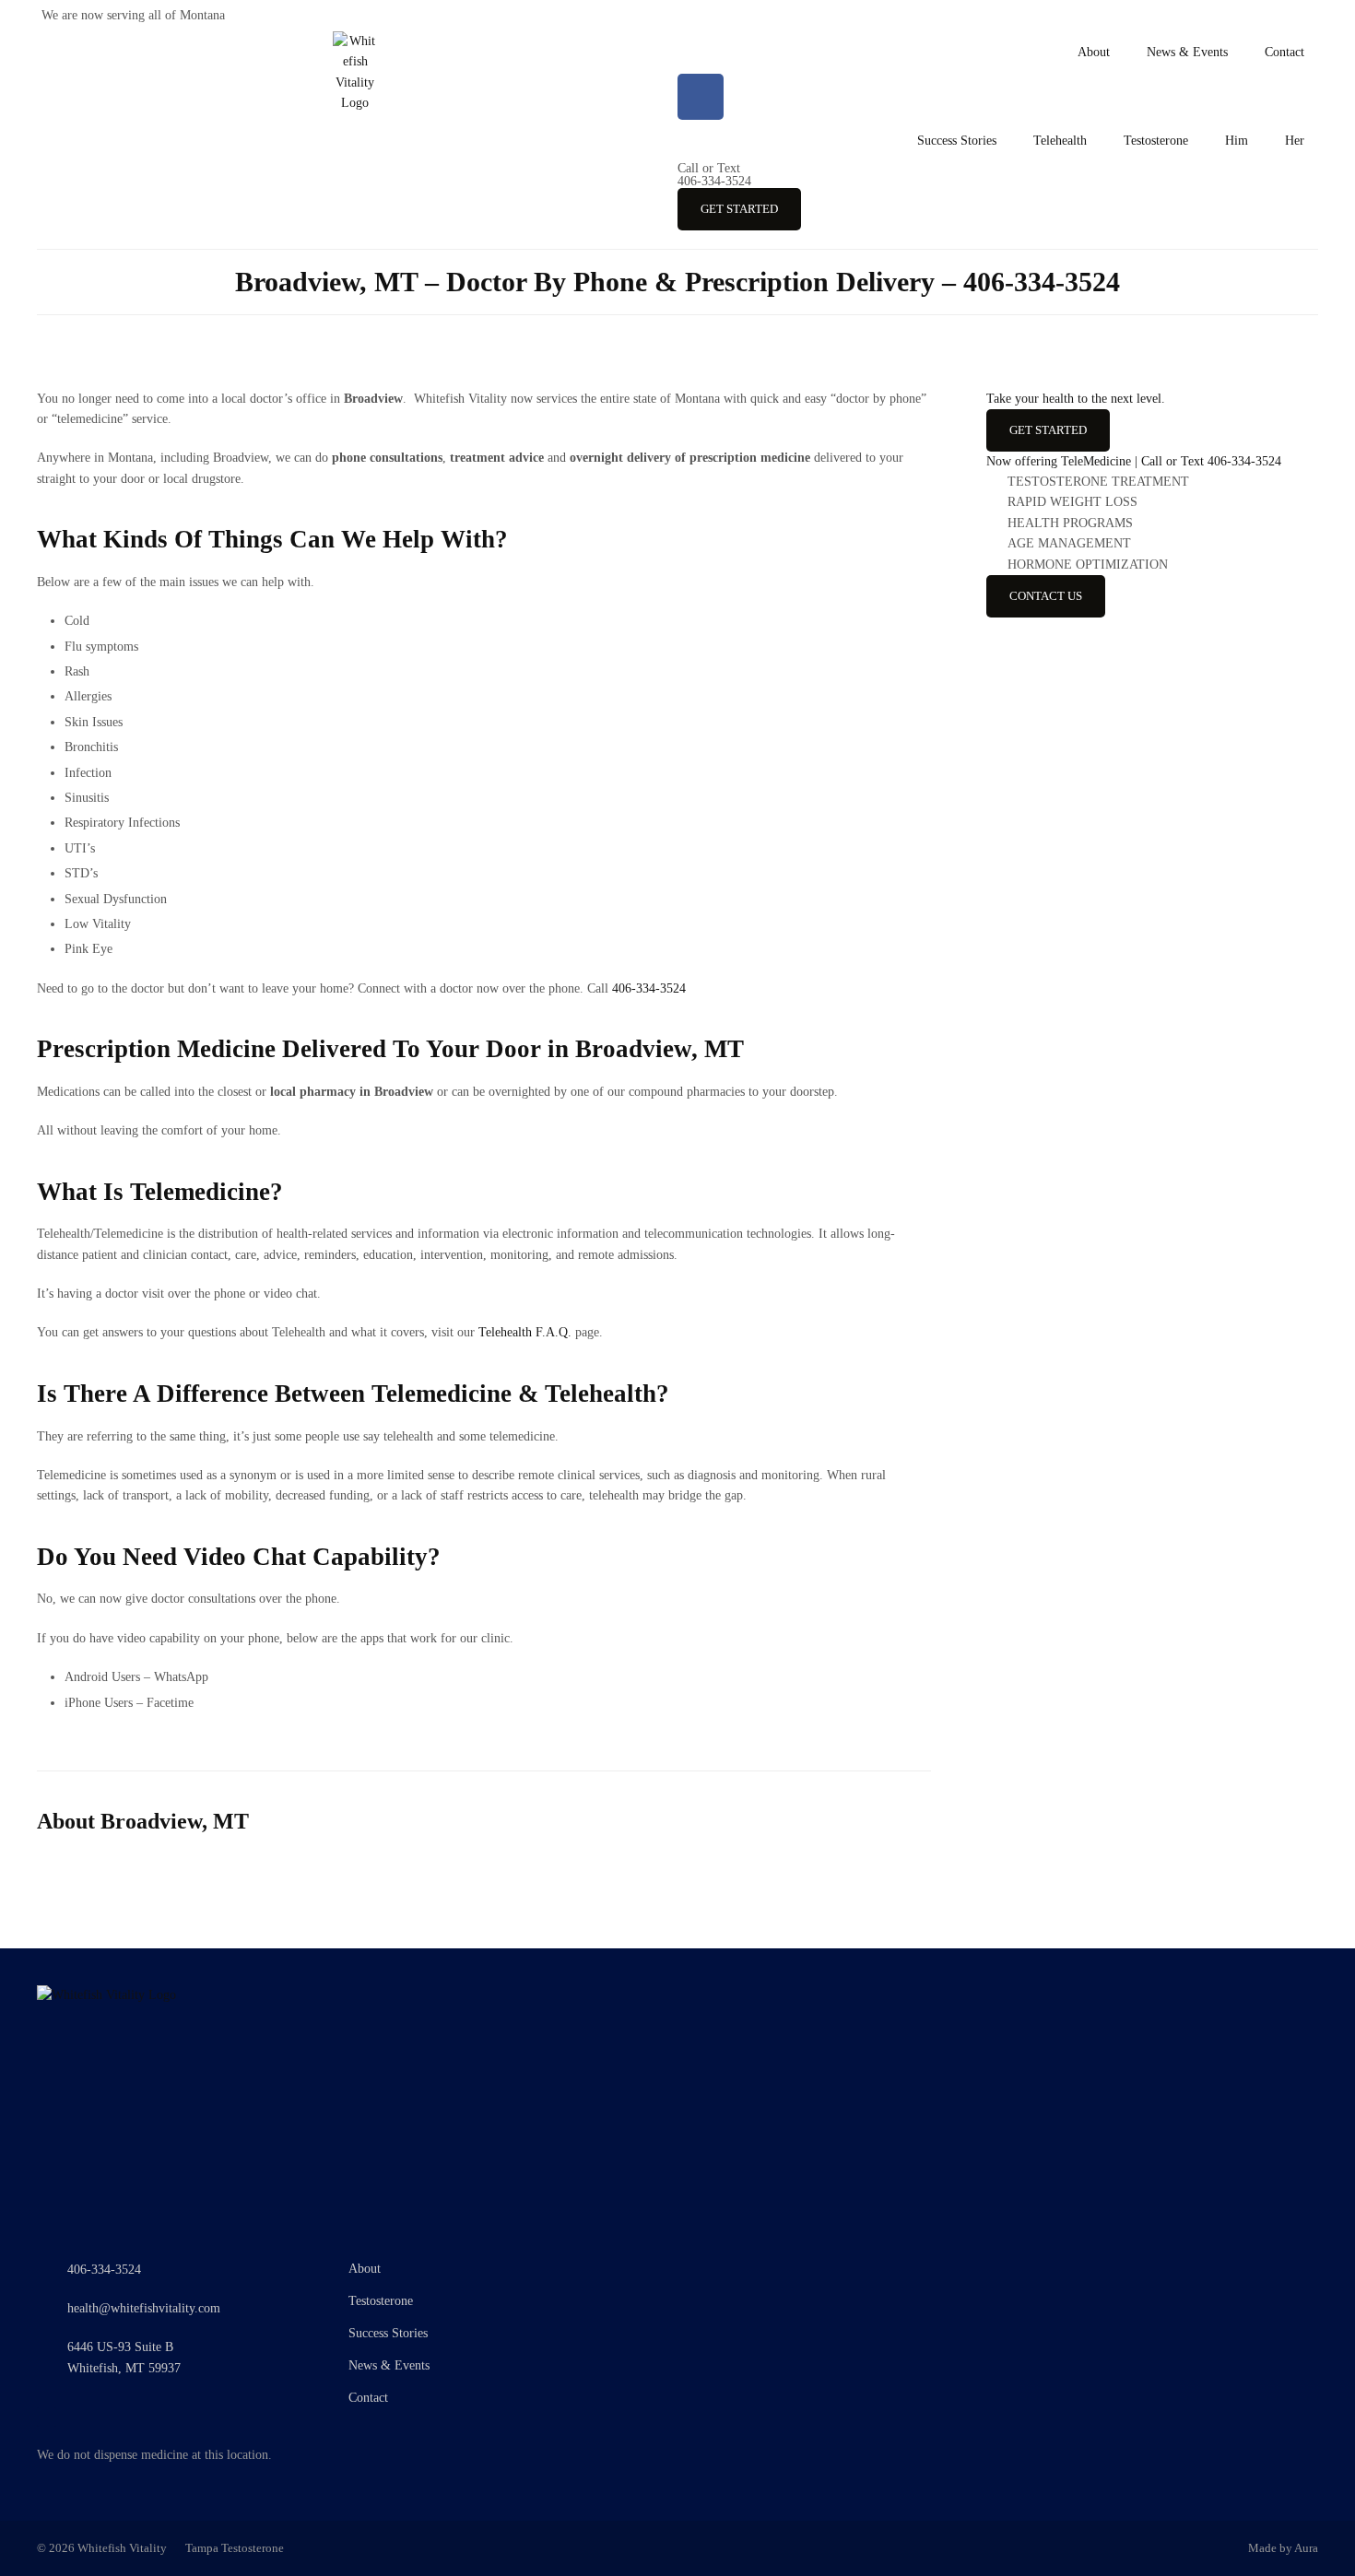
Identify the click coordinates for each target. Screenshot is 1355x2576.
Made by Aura (1283, 2548)
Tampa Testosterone (235, 2548)
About (1094, 52)
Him (1237, 141)
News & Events (1187, 52)
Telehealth (1060, 141)
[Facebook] (701, 97)
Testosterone (1156, 141)
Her (1295, 141)
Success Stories (957, 141)
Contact (1284, 52)
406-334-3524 (714, 175)
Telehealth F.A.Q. (525, 1332)
